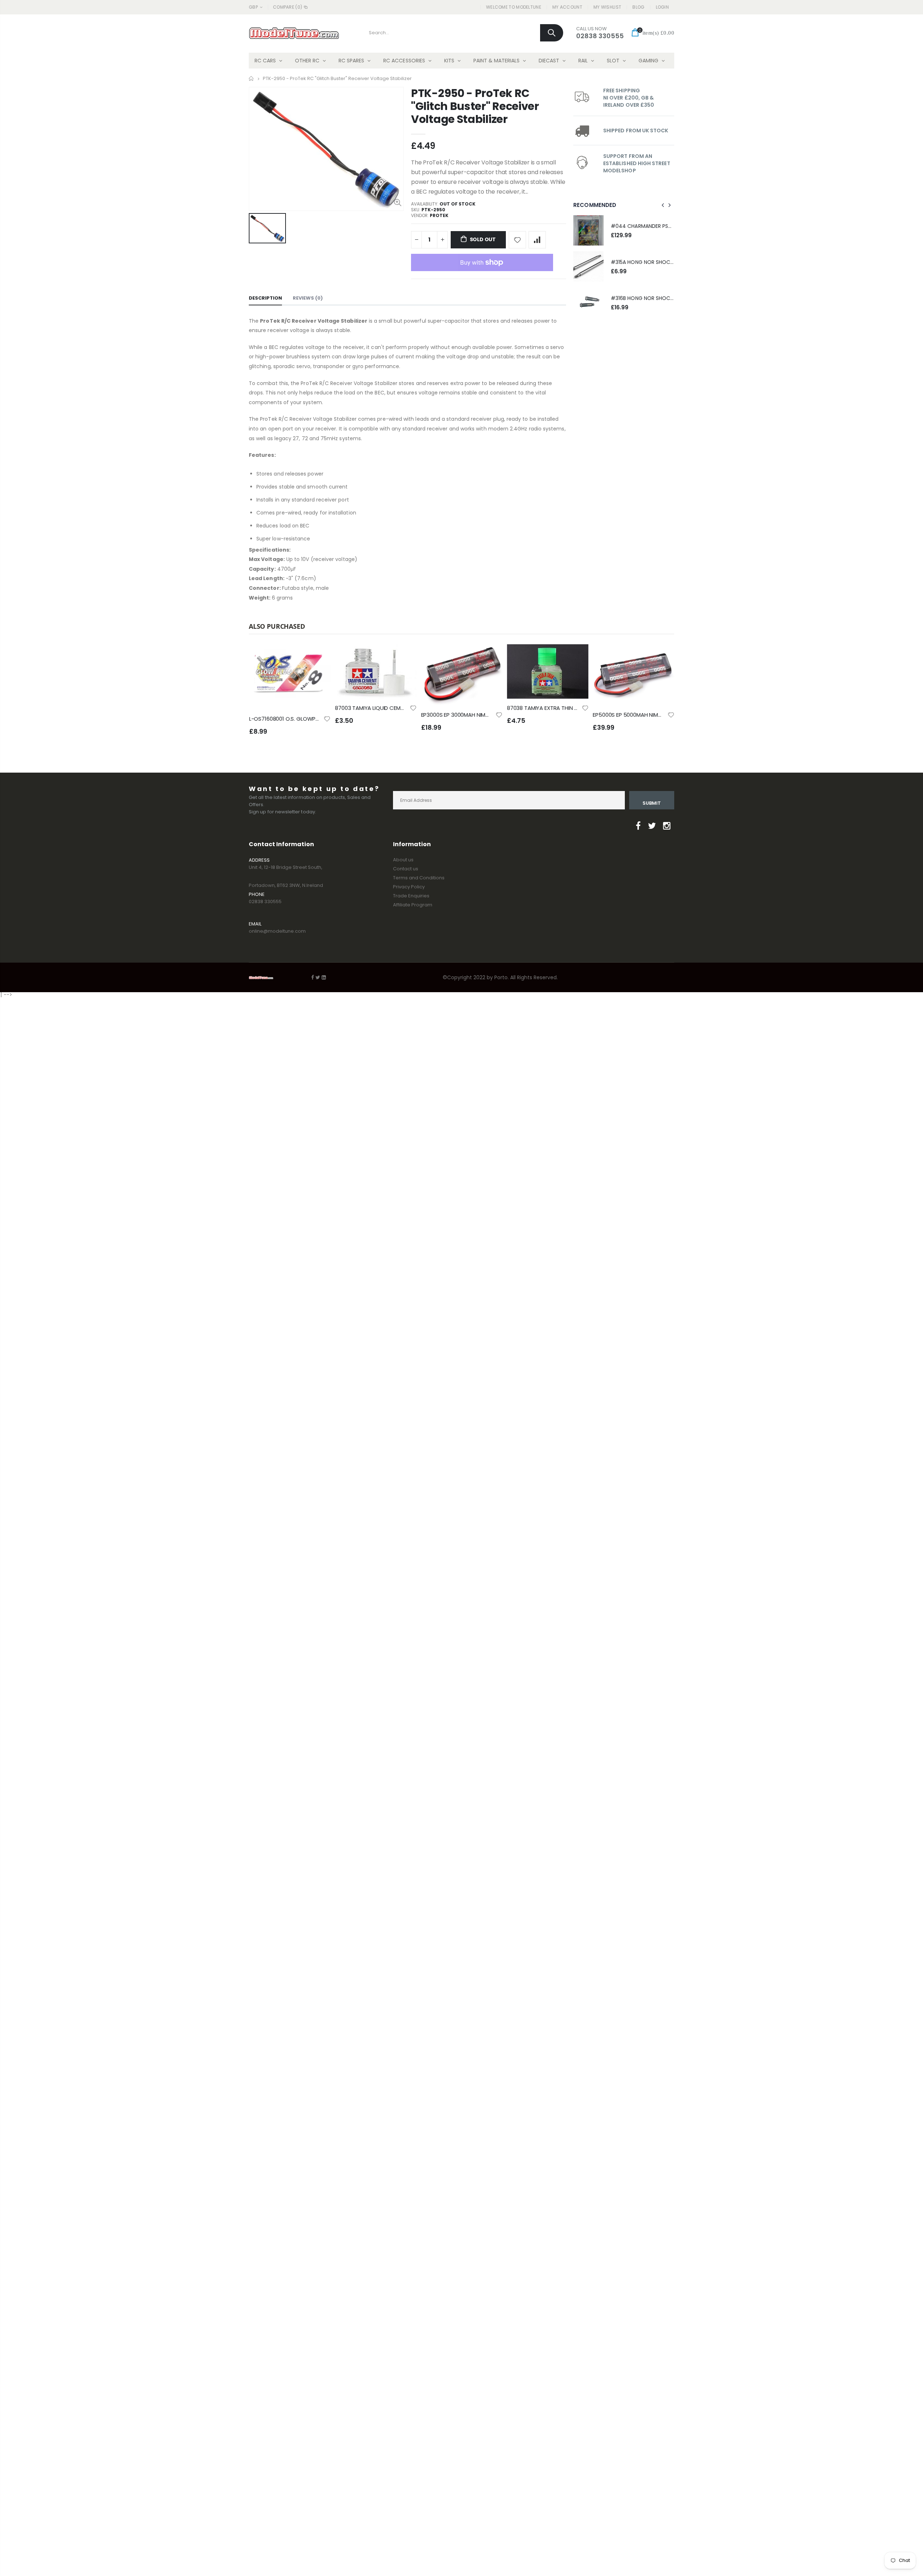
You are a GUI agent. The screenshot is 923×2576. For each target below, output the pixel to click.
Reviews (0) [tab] (308, 298)
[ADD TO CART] (319, 656)
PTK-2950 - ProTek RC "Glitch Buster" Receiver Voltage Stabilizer (475, 106)
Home (251, 78)
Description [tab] (265, 298)
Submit (652, 803)
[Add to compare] (537, 240)
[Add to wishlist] (517, 240)
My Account (567, 7)
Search (552, 33)
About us (403, 860)
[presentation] (663, 205)
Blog (638, 7)
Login (663, 7)
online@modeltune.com (277, 931)
